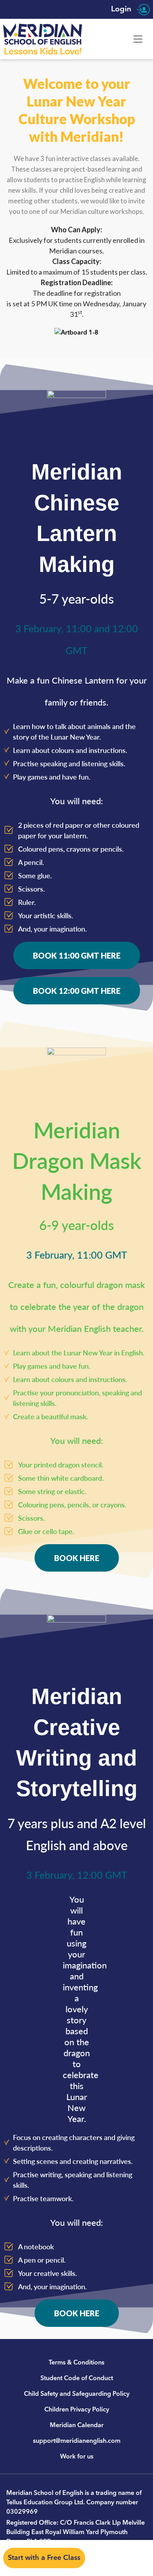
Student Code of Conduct (77, 2378)
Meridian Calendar (77, 2425)
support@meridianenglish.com (77, 2441)
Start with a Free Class (44, 2558)
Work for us (77, 2457)
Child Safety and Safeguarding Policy (77, 2394)
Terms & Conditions (76, 2363)
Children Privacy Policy (77, 2410)
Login (122, 9)
